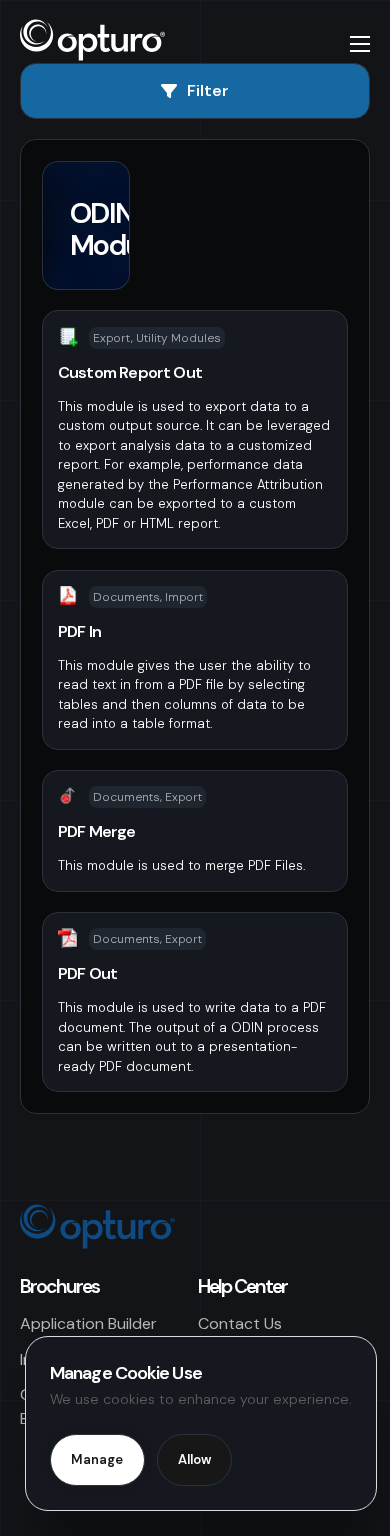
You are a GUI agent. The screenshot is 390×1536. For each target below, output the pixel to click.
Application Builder (88, 1323)
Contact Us (240, 1323)
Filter (208, 90)
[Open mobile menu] (360, 44)
